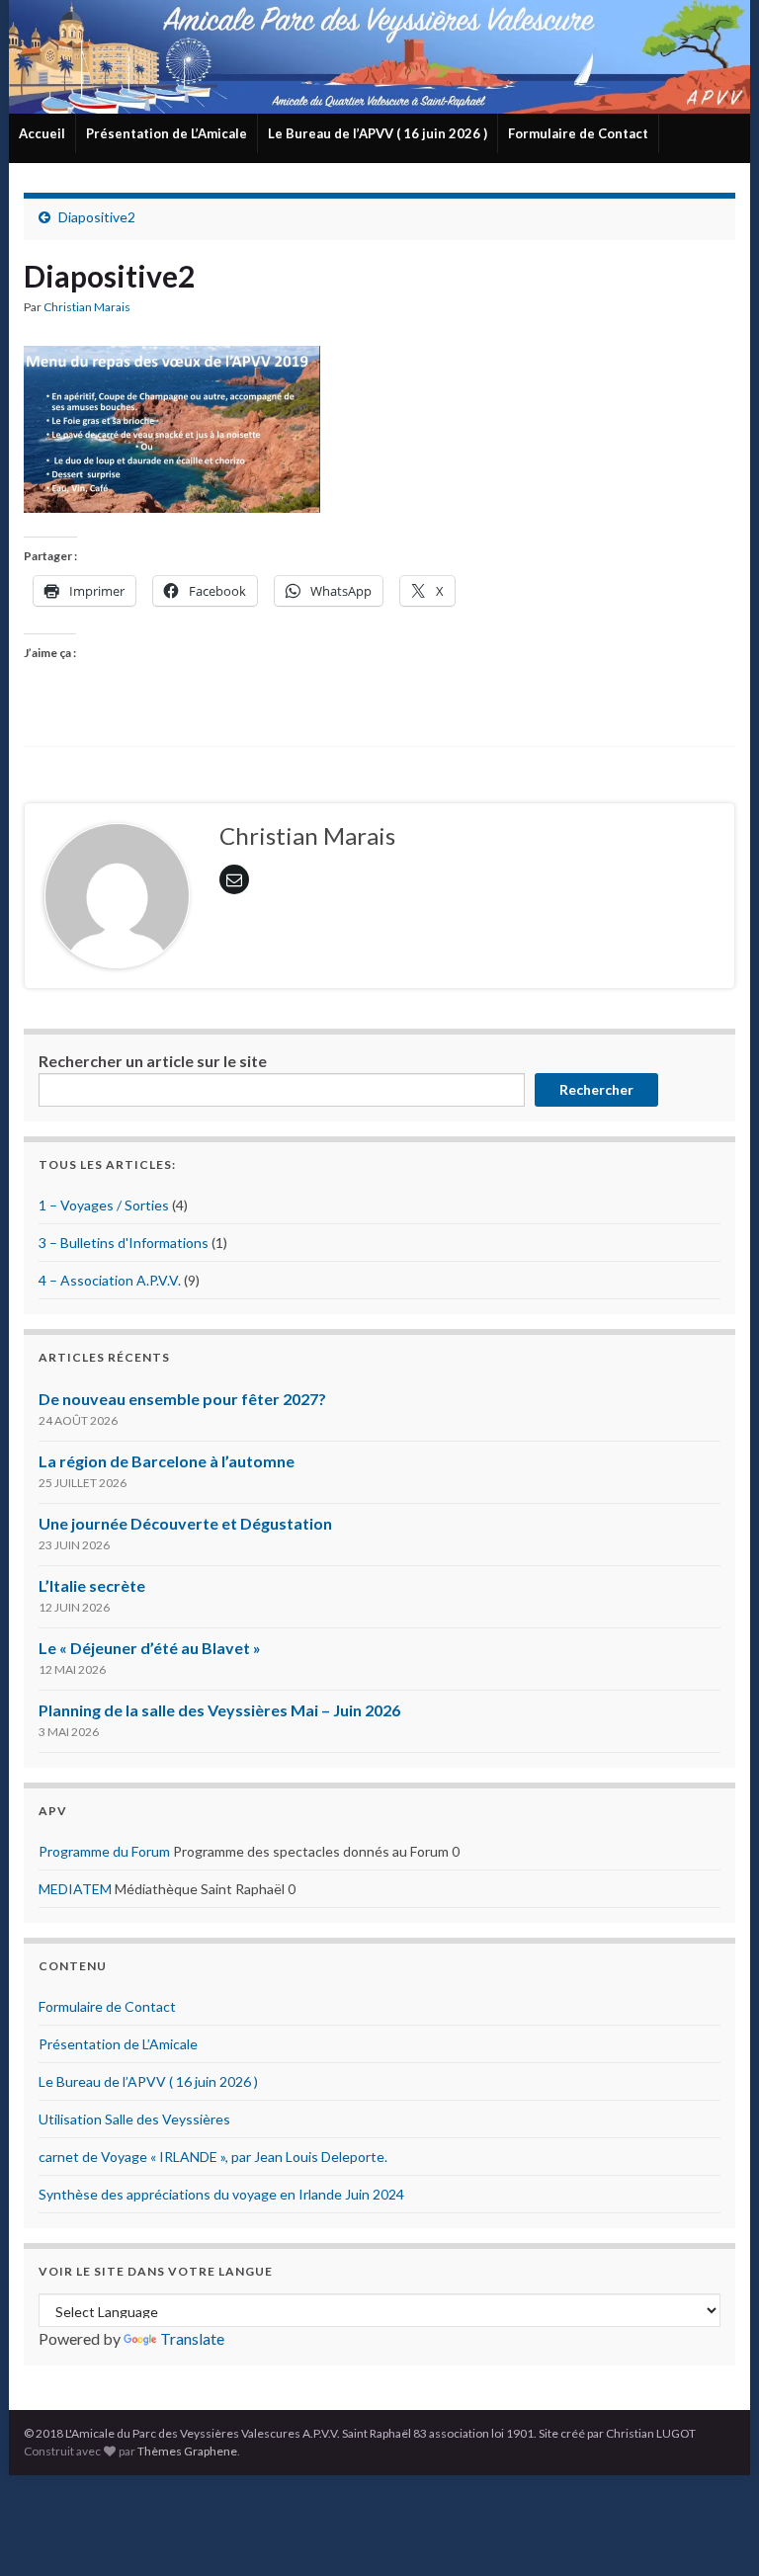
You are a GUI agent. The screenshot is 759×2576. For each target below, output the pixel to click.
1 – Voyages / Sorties (104, 1205)
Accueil (42, 133)
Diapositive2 (97, 217)
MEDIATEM (75, 1889)
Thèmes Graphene (187, 2451)
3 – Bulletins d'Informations (124, 1243)
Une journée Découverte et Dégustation (185, 1523)
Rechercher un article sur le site (153, 1061)
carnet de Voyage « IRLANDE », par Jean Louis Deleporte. (213, 2157)
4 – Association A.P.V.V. (110, 1280)
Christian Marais (87, 307)
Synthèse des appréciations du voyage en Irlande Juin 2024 (221, 2194)
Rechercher (596, 1089)
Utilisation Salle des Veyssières (134, 2119)
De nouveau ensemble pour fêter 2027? (182, 1399)
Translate (192, 2338)
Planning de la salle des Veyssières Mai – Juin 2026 (219, 1710)
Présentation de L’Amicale (167, 133)
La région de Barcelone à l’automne (167, 1461)
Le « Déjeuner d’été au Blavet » (150, 1648)
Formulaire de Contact (578, 133)
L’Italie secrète (92, 1585)
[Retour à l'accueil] (379, 57)
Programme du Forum (104, 1851)
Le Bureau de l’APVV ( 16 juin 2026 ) (378, 133)
